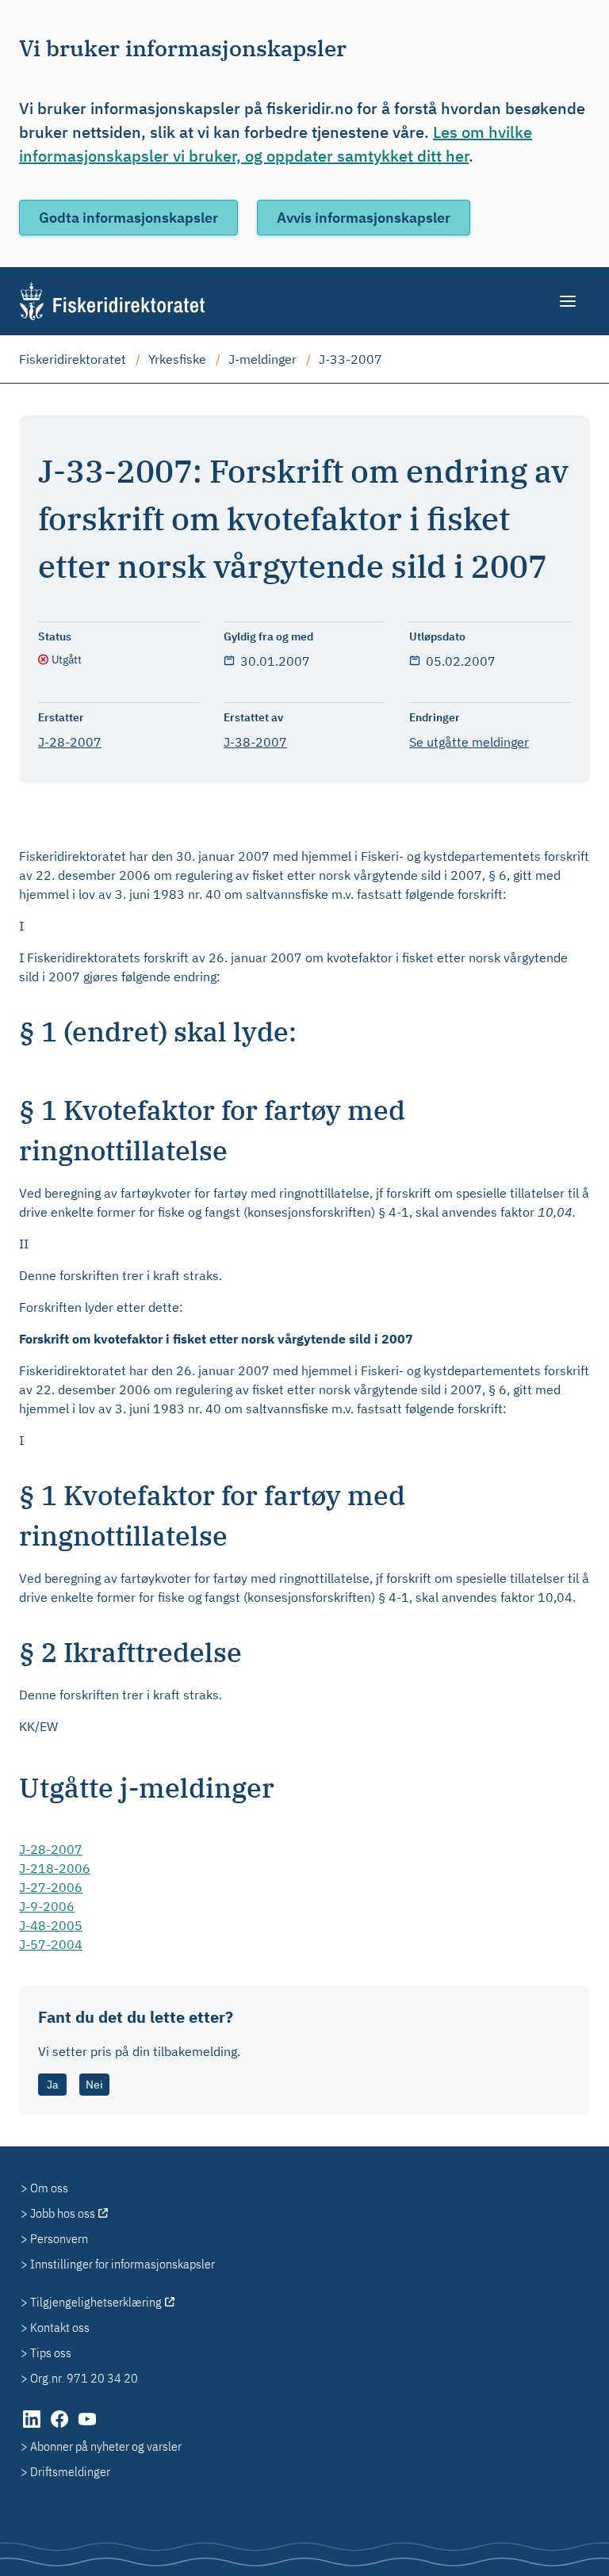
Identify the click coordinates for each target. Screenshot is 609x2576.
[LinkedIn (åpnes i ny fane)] (33, 2427)
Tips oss (51, 2352)
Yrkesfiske (177, 359)
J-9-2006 (47, 1906)
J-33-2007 (350, 359)
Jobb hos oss (63, 2213)
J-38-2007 (255, 742)
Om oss (49, 2188)
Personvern (59, 2238)
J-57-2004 (51, 1944)
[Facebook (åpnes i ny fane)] (61, 2427)
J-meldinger (262, 359)
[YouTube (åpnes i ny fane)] (87, 2427)
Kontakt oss (60, 2327)
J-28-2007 (70, 742)
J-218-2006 (55, 1868)
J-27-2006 (51, 1887)
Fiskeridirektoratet (73, 359)
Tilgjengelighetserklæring (96, 2302)
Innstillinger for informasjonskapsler (123, 2264)
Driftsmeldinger (70, 2471)
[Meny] (569, 301)
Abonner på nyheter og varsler (106, 2446)
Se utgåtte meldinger (469, 742)
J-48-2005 (51, 1925)
